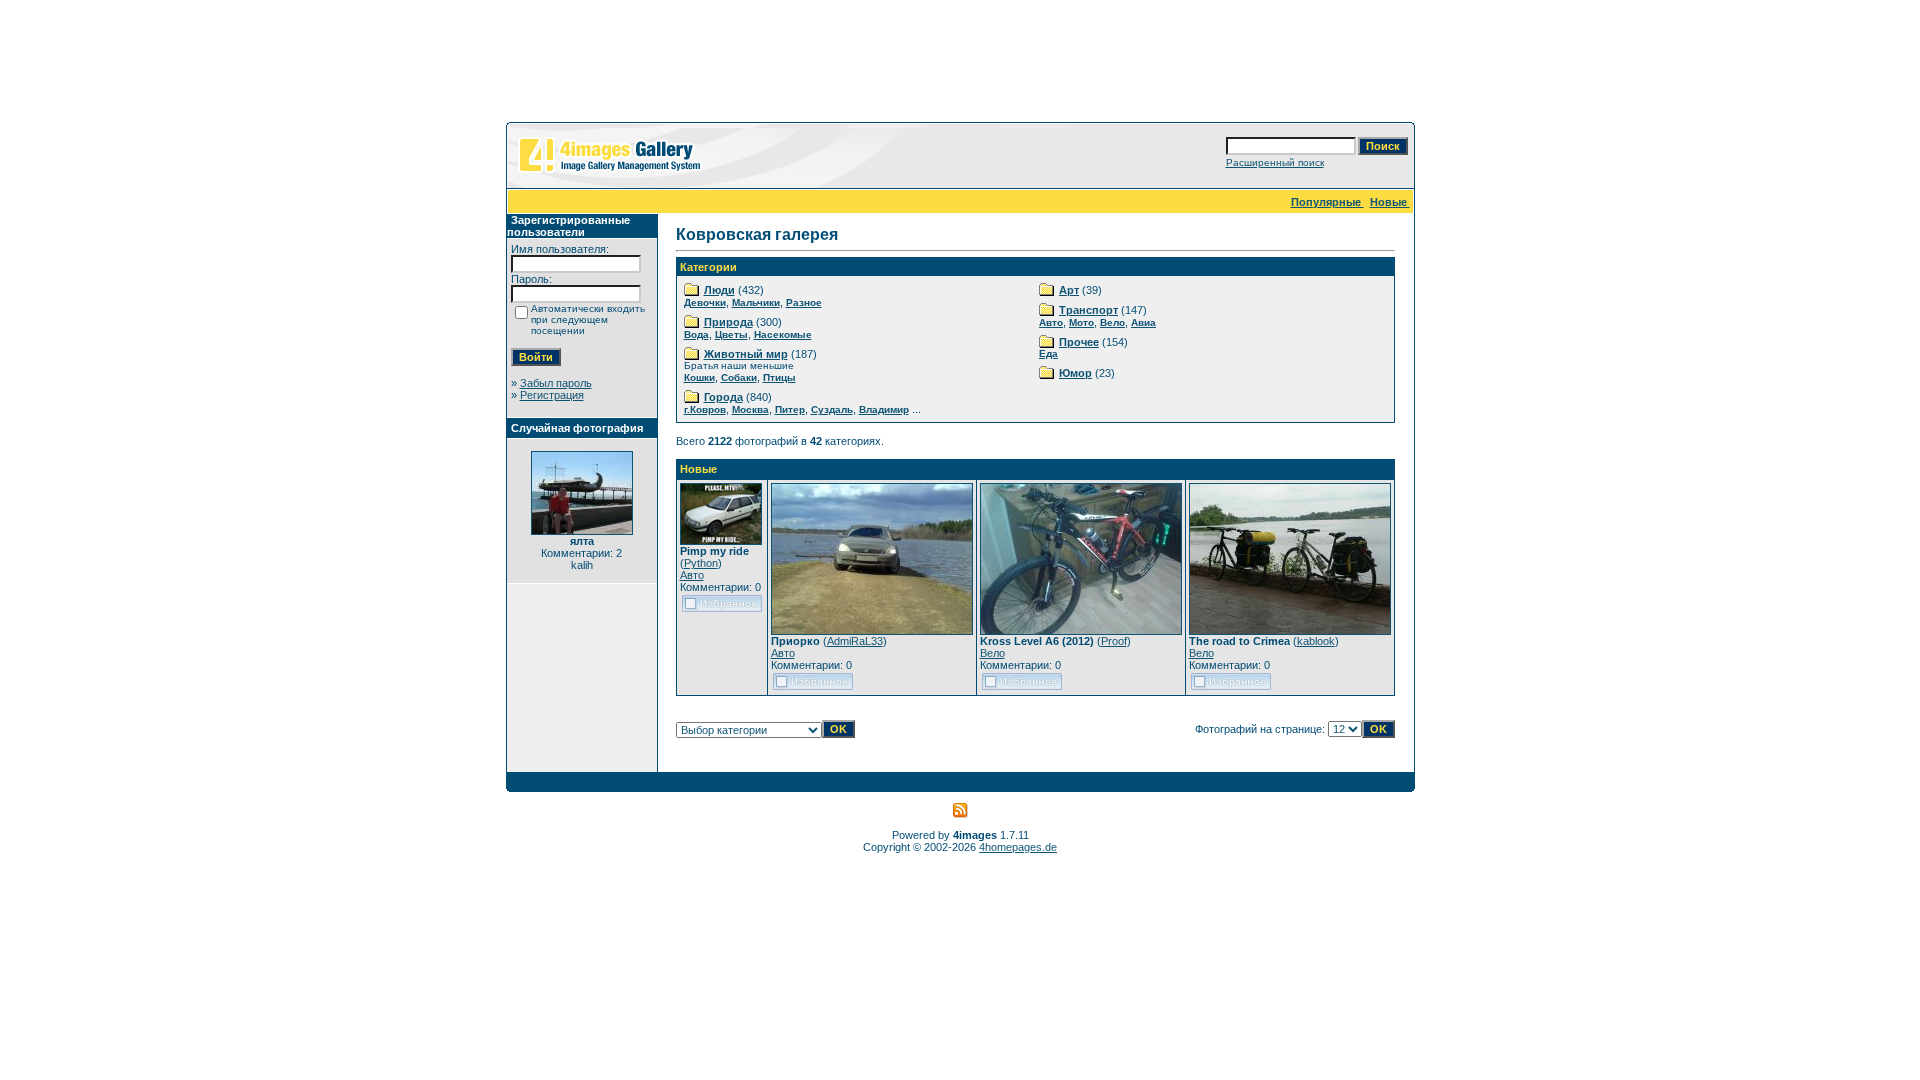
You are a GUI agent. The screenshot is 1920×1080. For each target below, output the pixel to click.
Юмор (1075, 373)
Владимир (884, 409)
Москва (750, 409)
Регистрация (552, 395)
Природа (728, 322)
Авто (1051, 322)
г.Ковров (705, 409)
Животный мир (746, 354)
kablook (1316, 641)
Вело (1112, 322)
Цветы (731, 334)
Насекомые (783, 334)
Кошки (699, 377)
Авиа (1143, 322)
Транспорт (1088, 310)
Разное (804, 302)
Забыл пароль (556, 383)
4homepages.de (1018, 847)
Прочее (1079, 342)
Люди (719, 290)
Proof (1114, 641)
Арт (1069, 290)
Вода (696, 334)
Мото (1081, 322)
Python (701, 563)
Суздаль (832, 409)
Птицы (779, 377)
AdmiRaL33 (855, 641)
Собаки (739, 377)
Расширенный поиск (1275, 162)
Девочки (705, 302)
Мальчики (756, 302)
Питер (790, 409)
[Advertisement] (960, 65)
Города (723, 397)
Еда (1048, 353)
